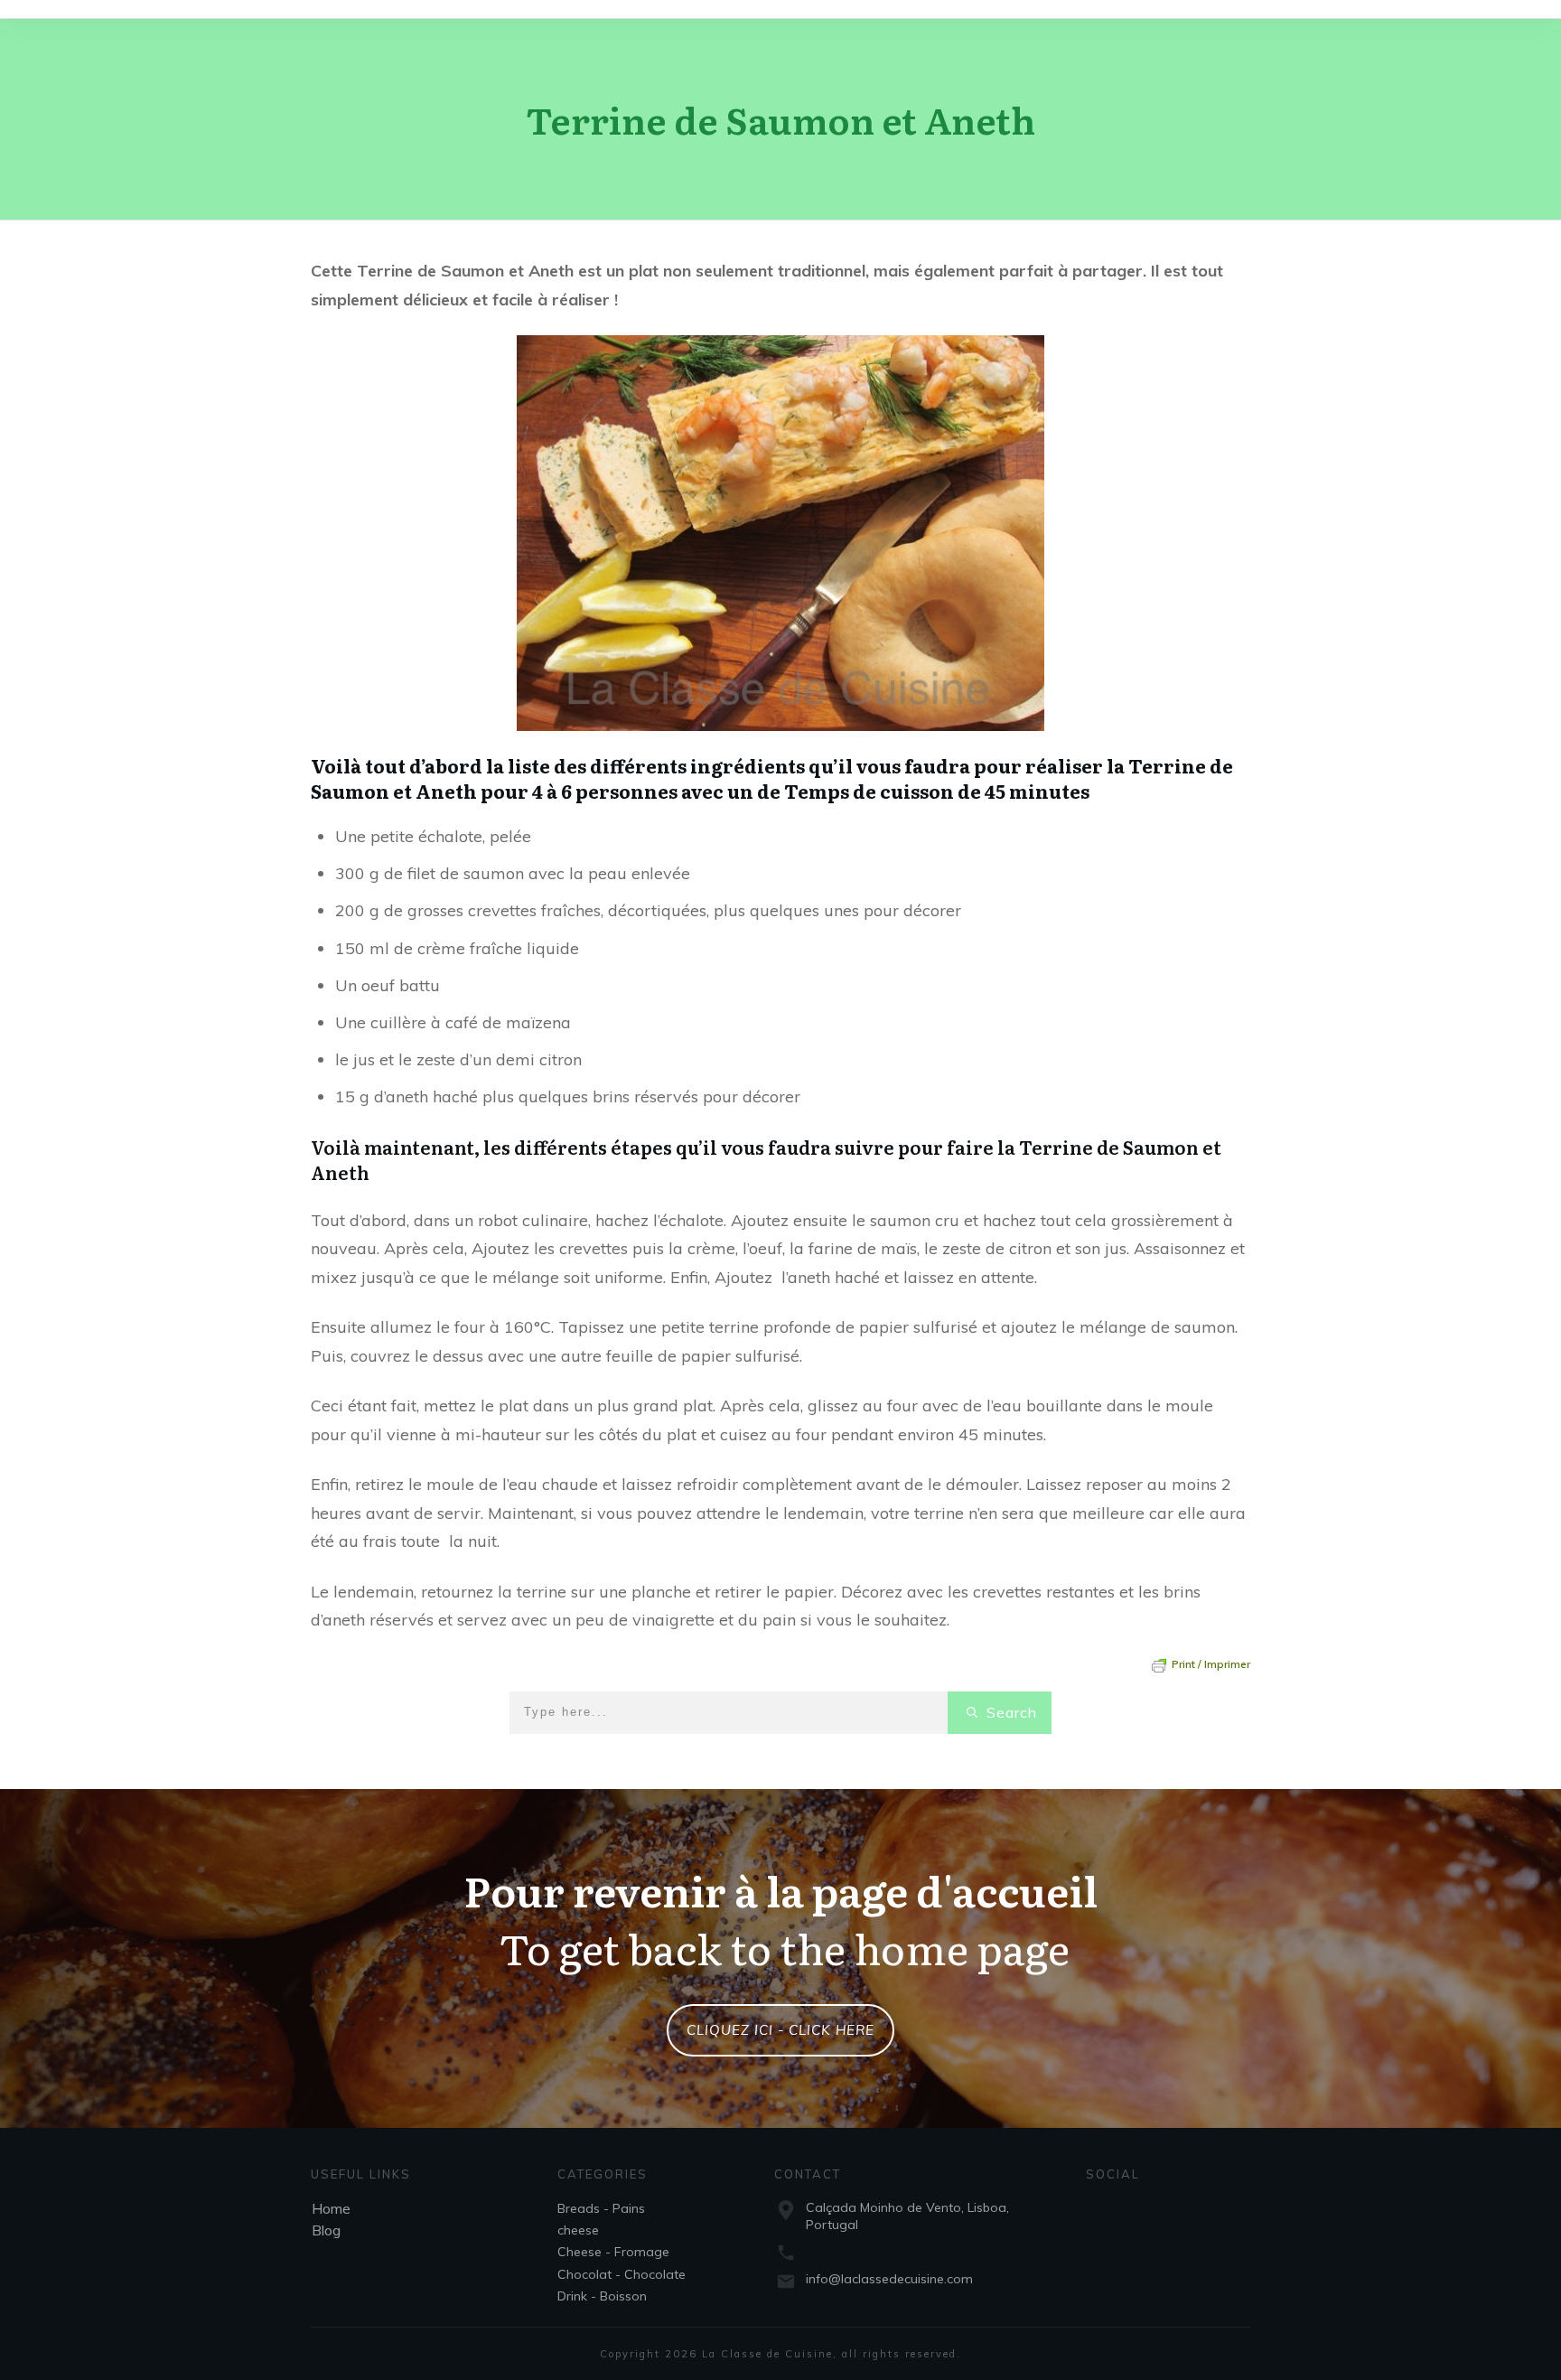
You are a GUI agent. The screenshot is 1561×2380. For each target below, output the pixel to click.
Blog (326, 2230)
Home (331, 2208)
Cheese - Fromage (613, 2252)
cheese (578, 2230)
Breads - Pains (601, 2208)
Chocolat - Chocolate (622, 2274)
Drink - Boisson (602, 2296)
